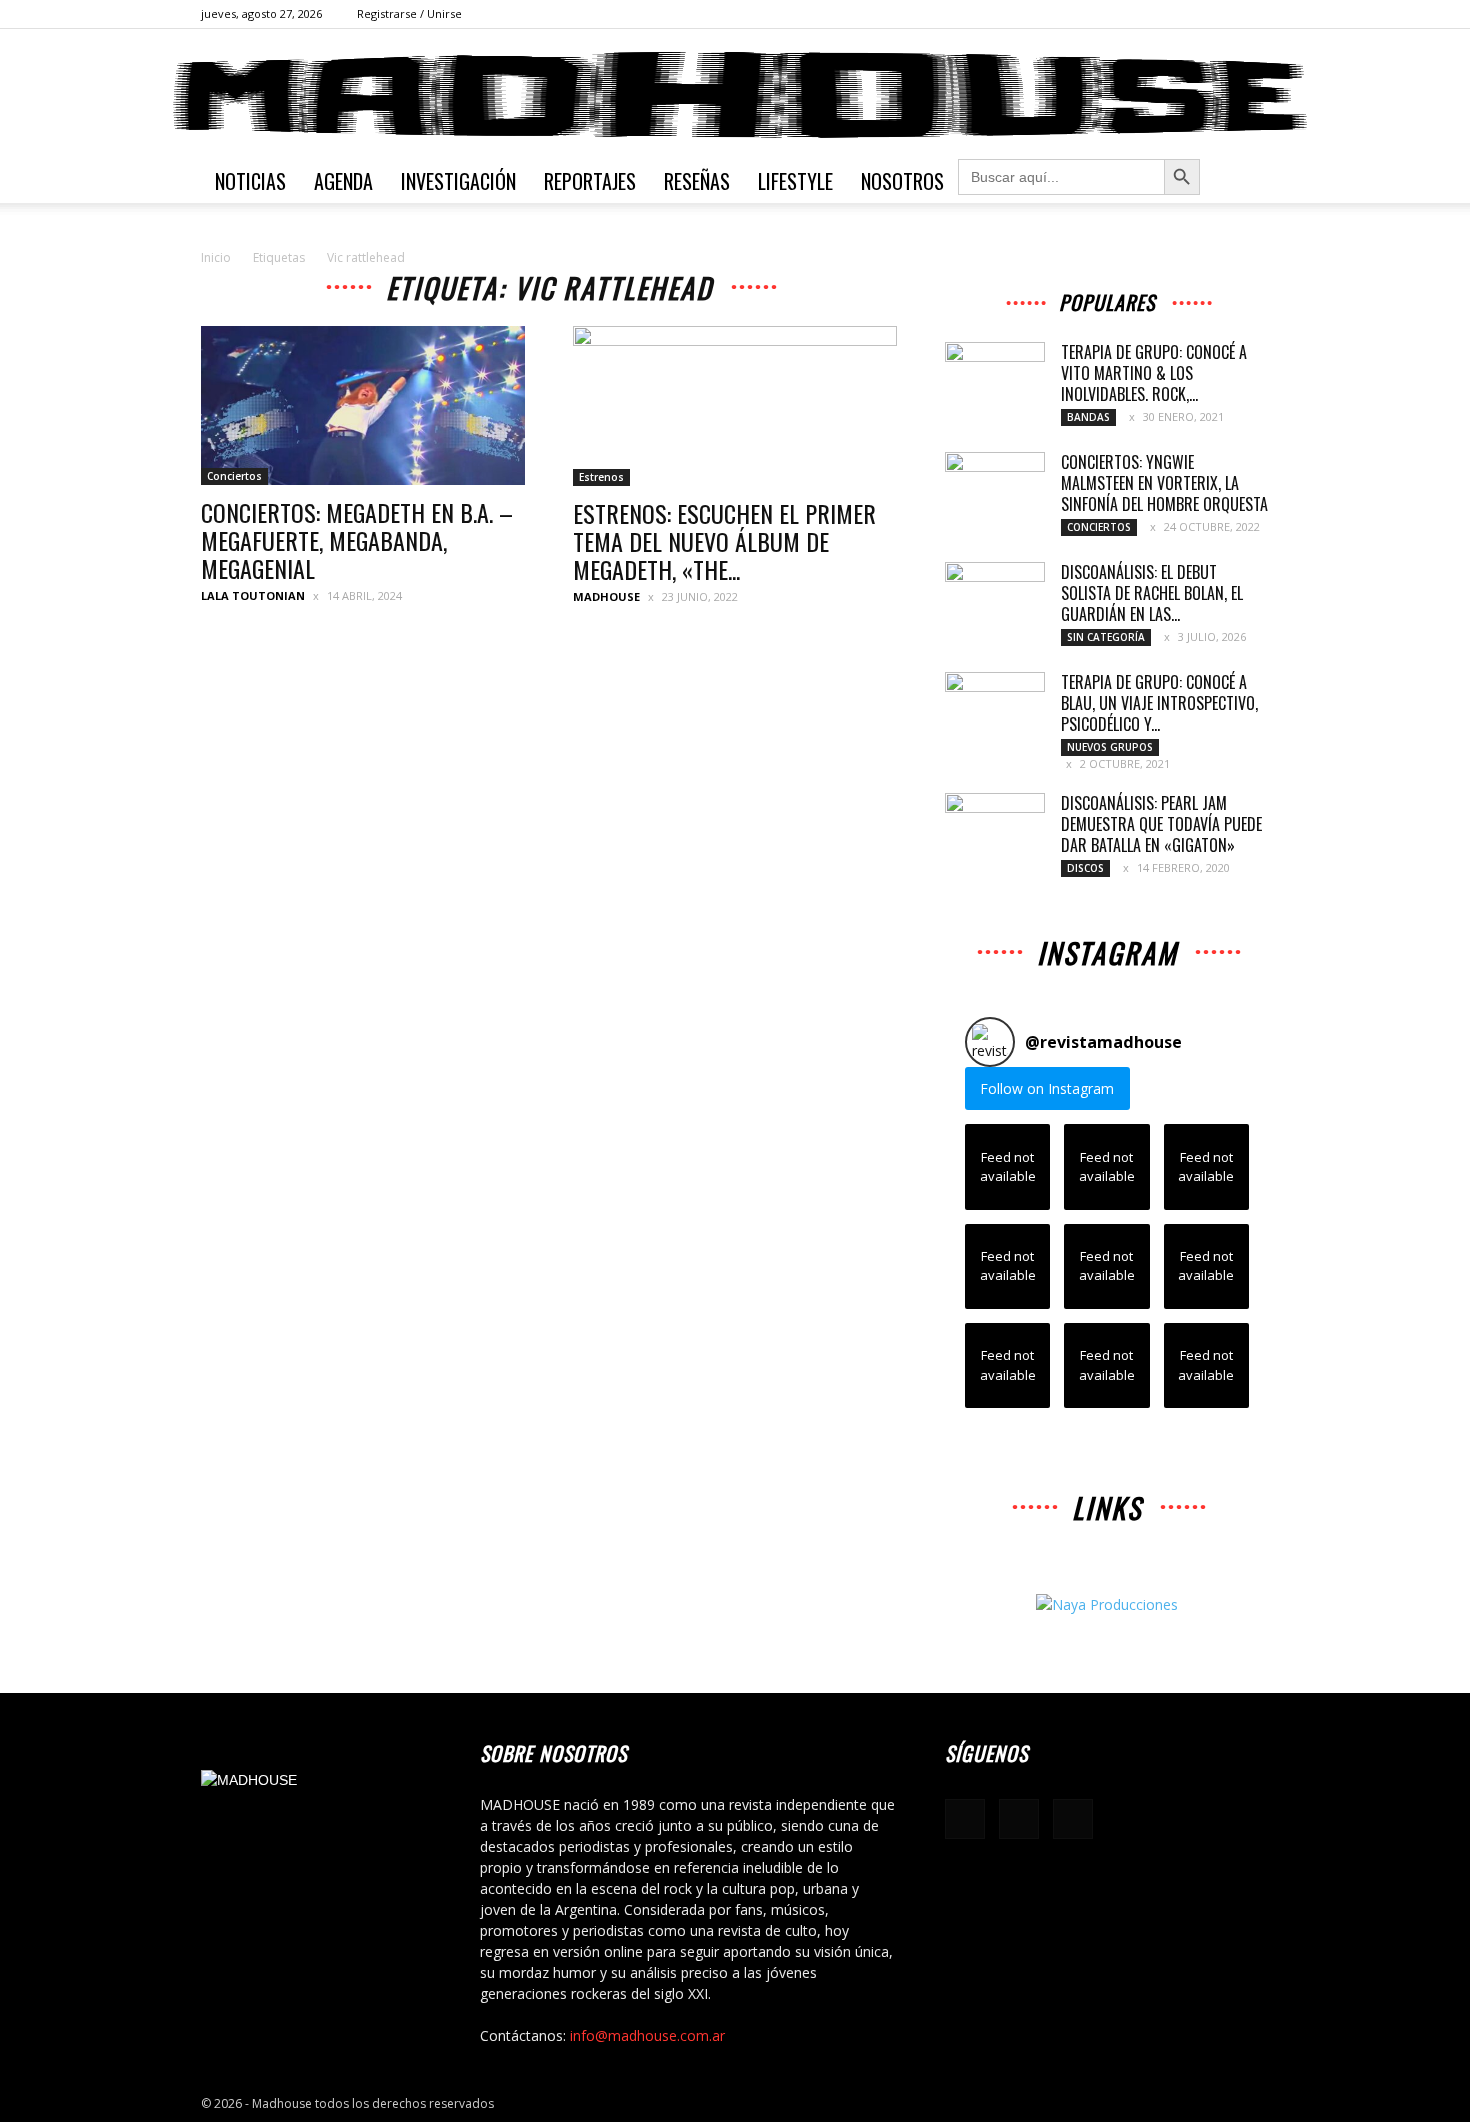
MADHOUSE (606, 596)
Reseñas (697, 181)
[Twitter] (1254, 14)
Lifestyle (795, 181)
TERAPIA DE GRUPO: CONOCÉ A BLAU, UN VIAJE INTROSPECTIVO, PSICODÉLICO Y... (1159, 703)
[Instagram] (1221, 14)
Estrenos (601, 477)
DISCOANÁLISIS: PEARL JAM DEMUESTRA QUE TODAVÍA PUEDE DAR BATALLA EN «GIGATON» (1161, 824)
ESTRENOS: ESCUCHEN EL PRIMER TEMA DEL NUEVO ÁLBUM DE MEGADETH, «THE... (724, 541)
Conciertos (234, 476)
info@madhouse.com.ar (647, 2035)
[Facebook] (1188, 14)
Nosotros (902, 181)
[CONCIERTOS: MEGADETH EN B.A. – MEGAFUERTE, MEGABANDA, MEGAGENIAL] (363, 405)
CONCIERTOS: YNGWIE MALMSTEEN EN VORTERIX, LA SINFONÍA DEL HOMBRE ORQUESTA (1164, 483)
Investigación (458, 181)
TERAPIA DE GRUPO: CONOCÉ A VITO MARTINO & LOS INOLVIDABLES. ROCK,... (1154, 373)
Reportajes (590, 181)
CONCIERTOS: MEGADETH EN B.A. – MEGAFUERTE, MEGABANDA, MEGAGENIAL (357, 540)
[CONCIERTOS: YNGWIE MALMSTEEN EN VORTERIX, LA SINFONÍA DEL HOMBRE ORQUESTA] (995, 487)
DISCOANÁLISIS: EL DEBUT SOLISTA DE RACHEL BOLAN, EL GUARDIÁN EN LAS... (1152, 593)
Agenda (343, 181)
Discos (1085, 868)
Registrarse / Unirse (409, 13)
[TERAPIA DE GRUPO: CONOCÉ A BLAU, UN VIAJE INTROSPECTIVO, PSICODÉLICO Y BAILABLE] (995, 707)
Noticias (250, 181)
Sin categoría (1106, 637)
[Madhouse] (735, 95)
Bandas (1088, 417)
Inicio (216, 257)
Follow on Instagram (1047, 1088)
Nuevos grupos (1110, 747)
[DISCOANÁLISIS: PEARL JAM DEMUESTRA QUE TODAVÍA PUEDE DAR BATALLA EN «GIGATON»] (995, 828)
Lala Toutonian (253, 595)
